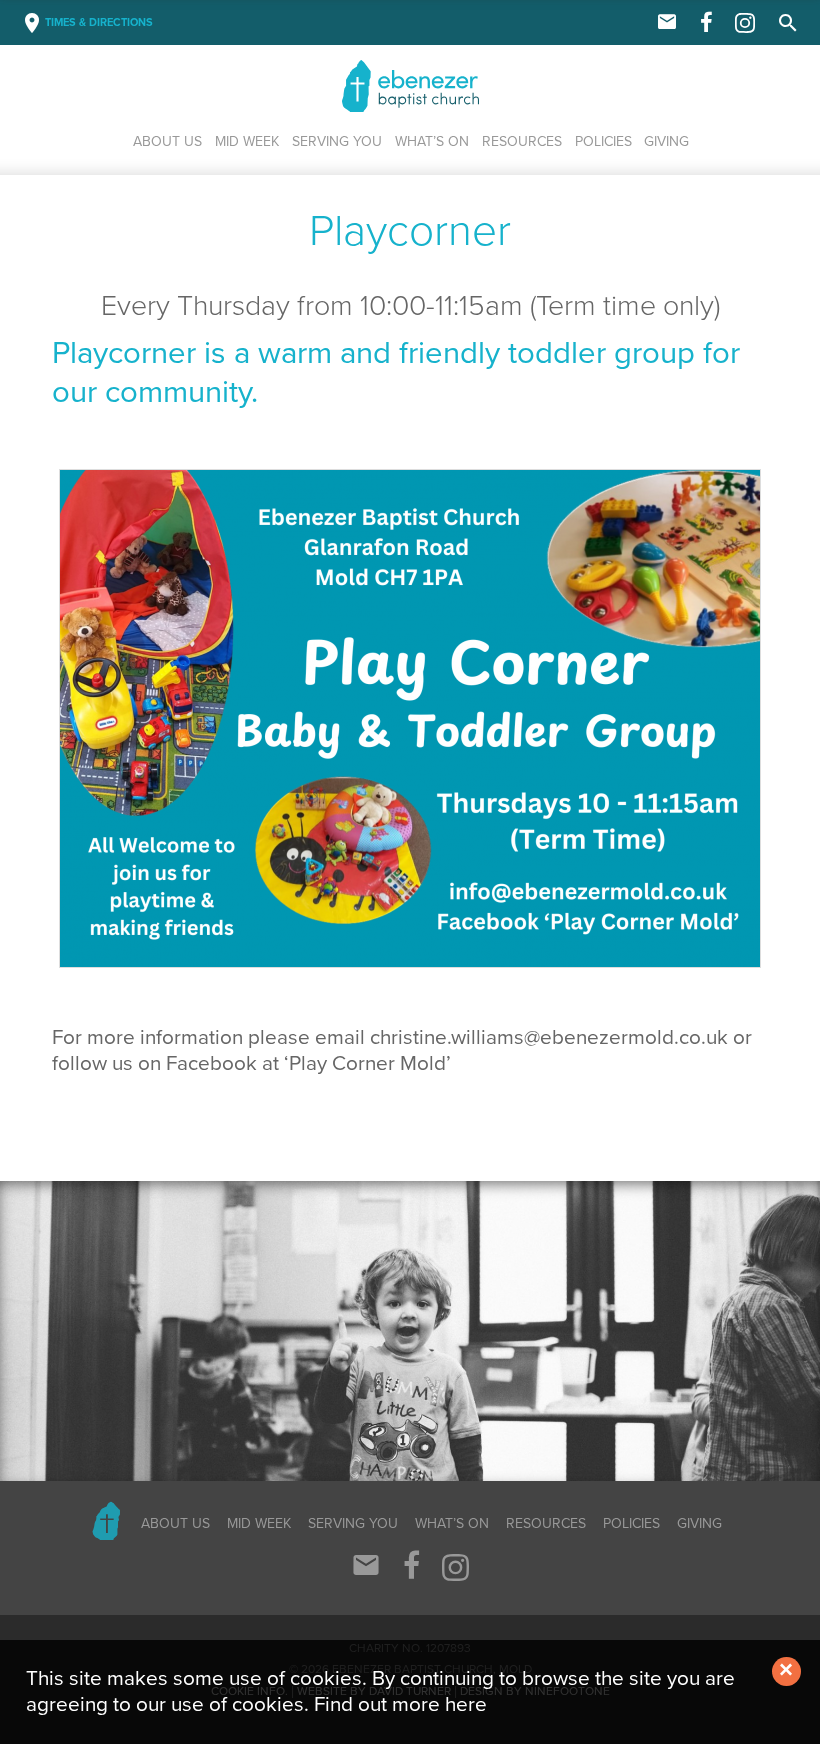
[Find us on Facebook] (706, 24)
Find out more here (400, 1704)
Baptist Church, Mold (432, 86)
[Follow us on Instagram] (745, 29)
